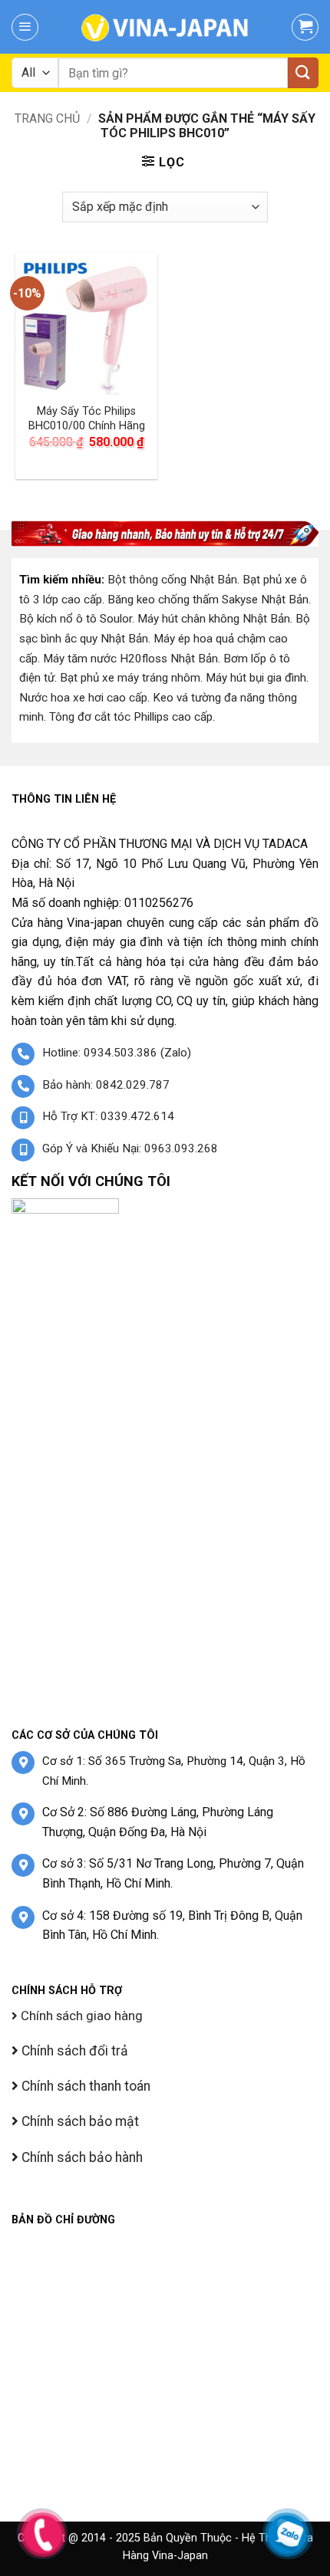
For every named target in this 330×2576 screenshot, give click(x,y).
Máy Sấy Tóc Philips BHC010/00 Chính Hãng (87, 419)
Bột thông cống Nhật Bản (172, 580)
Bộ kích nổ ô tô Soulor (76, 619)
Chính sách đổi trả (73, 2051)
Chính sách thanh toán (84, 2086)
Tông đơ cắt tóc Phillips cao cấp (131, 717)
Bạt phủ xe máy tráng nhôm (130, 678)
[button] (25, 27)
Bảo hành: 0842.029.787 (106, 1085)
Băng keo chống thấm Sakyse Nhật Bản (208, 600)
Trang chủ (47, 118)
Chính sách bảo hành (81, 2157)
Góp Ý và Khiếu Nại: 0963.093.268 (130, 1148)
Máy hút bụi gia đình (256, 678)
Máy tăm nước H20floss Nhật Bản (130, 659)
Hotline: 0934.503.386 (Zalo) (117, 1053)
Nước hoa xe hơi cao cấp (83, 698)
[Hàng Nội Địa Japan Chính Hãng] (165, 27)
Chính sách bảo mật (79, 2121)
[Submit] (303, 73)
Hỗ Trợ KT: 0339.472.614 (108, 1116)
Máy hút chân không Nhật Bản (214, 619)
